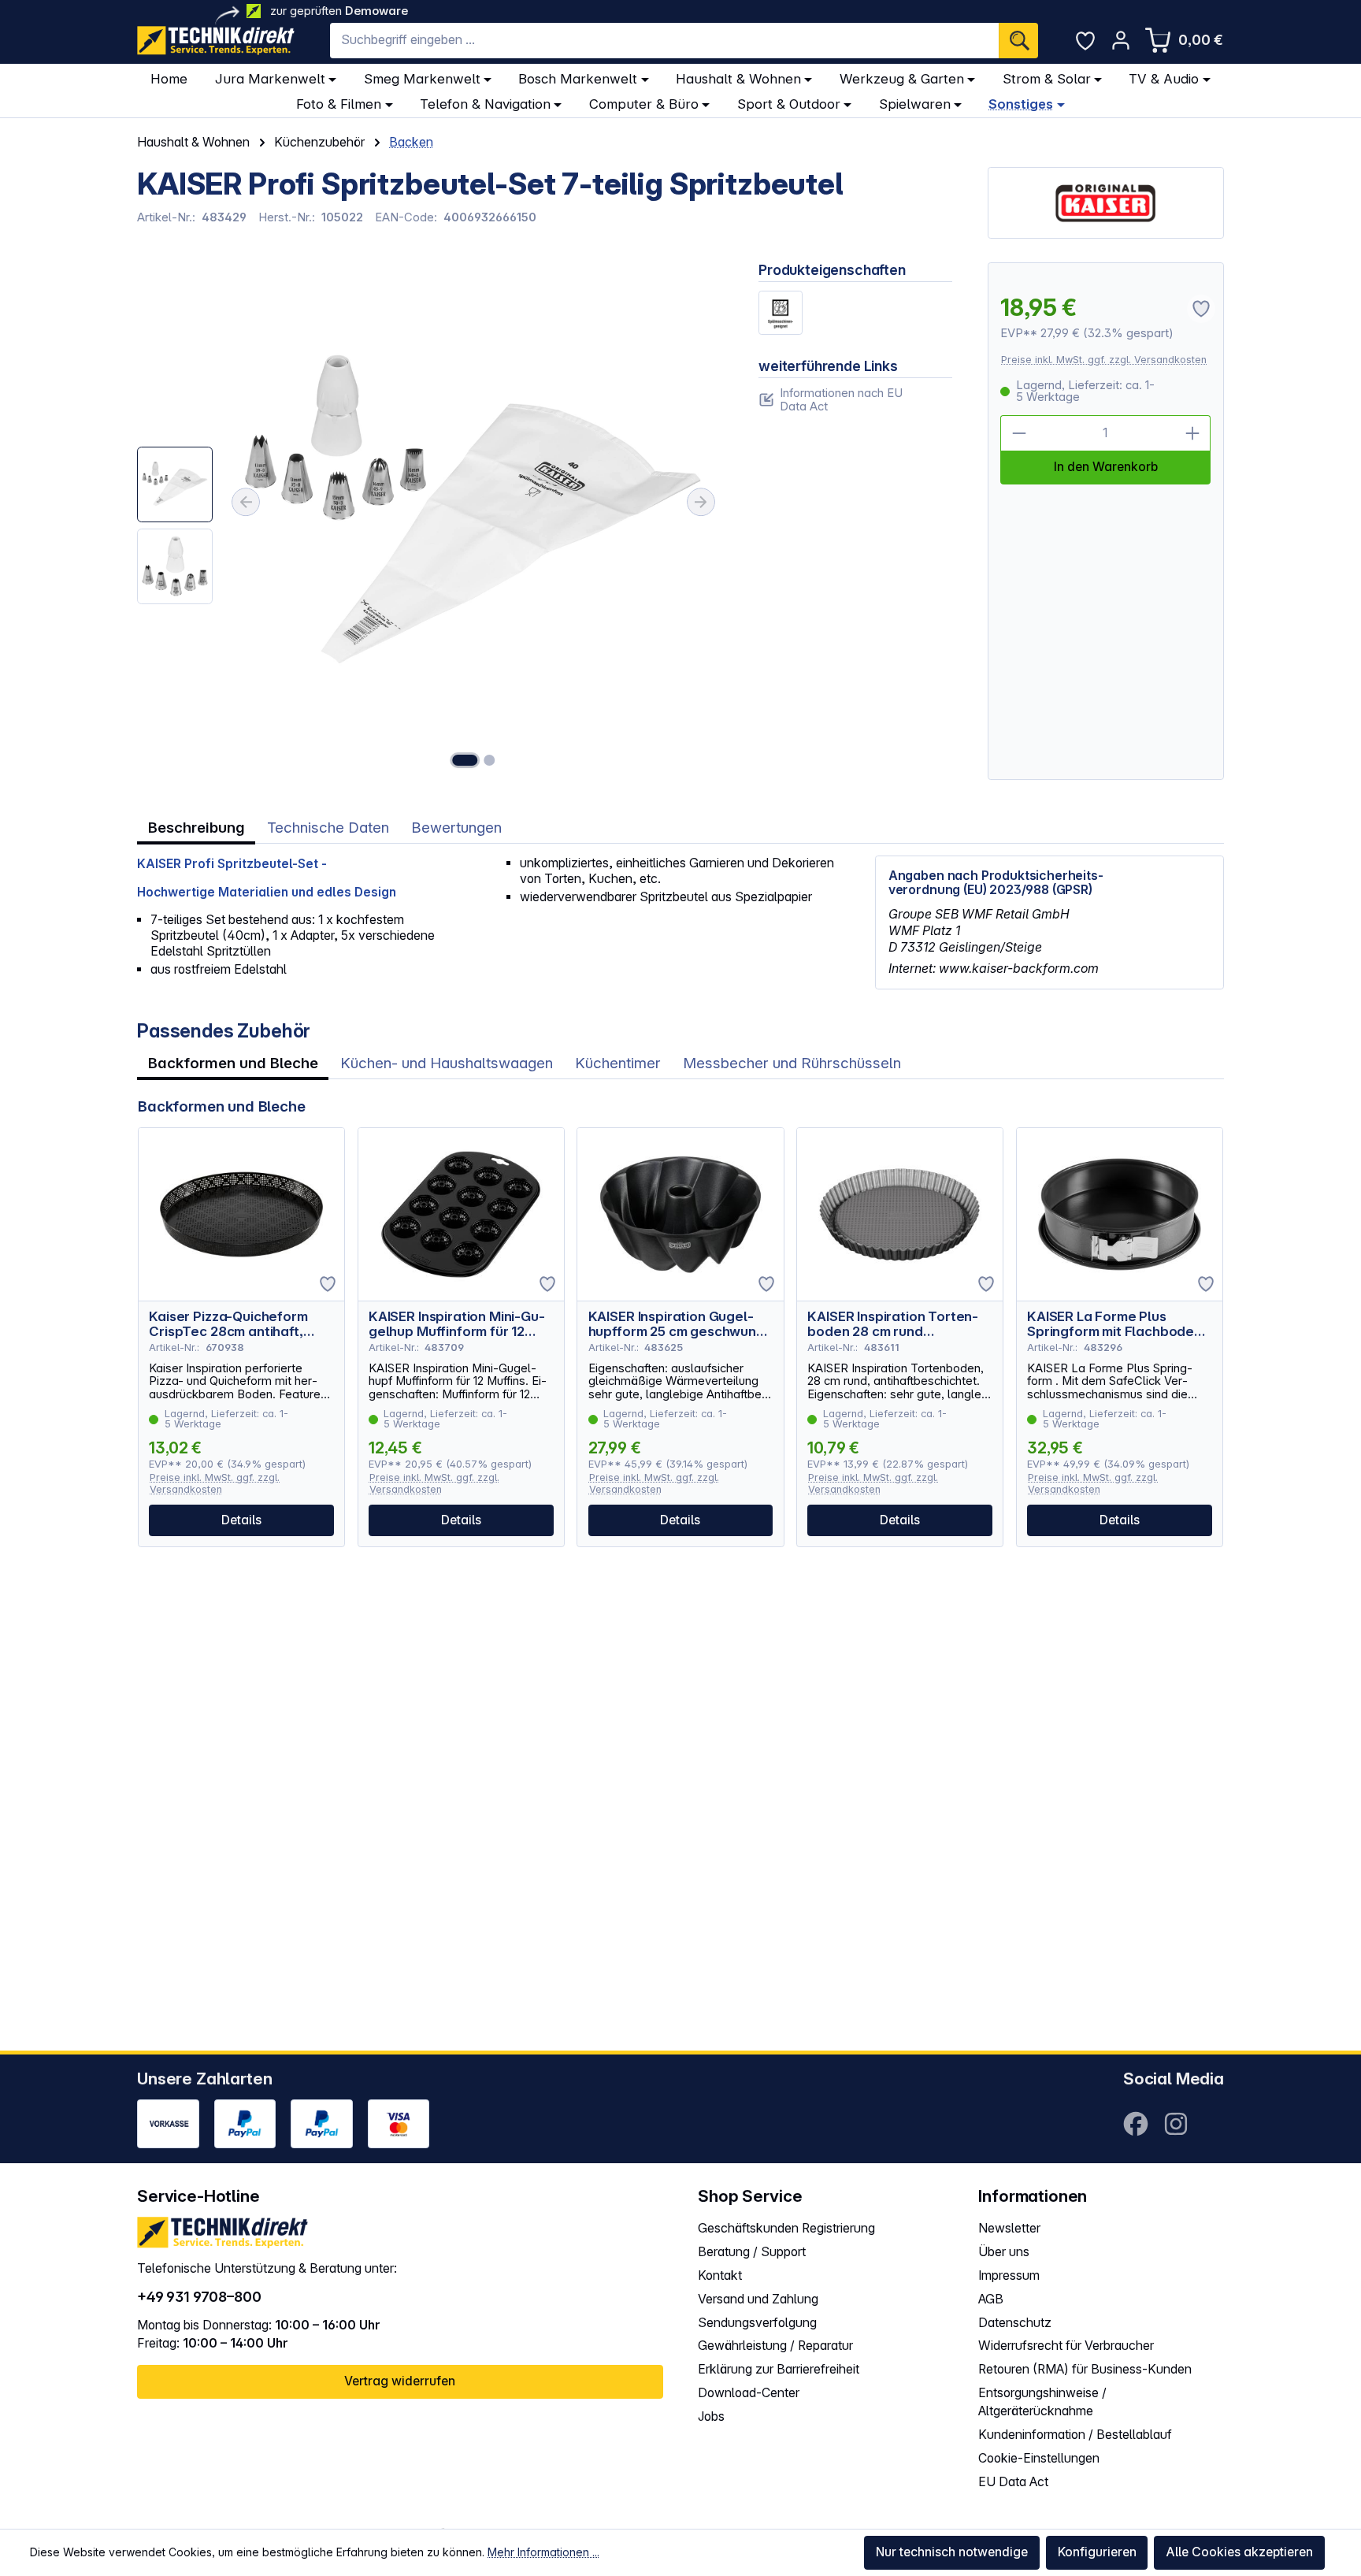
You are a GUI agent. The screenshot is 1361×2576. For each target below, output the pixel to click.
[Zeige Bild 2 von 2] (489, 760)
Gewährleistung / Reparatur (775, 2346)
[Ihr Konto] (1121, 40)
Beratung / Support (752, 2252)
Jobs (711, 2416)
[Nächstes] (701, 502)
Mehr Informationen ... (543, 2552)
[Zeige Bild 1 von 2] (465, 760)
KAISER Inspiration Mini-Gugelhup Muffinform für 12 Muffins (457, 1324)
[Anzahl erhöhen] (1193, 433)
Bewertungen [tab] (456, 828)
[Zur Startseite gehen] (216, 41)
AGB (991, 2299)
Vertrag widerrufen (400, 2381)
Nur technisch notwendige (952, 2552)
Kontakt (720, 2275)
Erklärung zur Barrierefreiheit (779, 2369)
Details (241, 1520)
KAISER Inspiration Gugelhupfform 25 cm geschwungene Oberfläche (675, 1324)
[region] (430, 521)
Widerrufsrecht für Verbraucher (1066, 2346)
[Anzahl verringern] (1018, 433)
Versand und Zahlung (758, 2299)
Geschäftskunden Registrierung (786, 2228)
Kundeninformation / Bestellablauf (1075, 2435)
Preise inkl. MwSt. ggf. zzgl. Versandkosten (1104, 360)
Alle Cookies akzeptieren (1239, 2552)
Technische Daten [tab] (328, 828)
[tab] (196, 828)
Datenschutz (1015, 2323)
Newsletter (1009, 2228)
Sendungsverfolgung (757, 2323)
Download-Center (749, 2393)
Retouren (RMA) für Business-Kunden (1085, 2369)
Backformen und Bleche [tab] (233, 1063)
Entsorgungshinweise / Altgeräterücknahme (1042, 2402)
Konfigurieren (1097, 2552)
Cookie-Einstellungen (1039, 2458)
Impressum (1009, 2275)
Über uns (1004, 2252)
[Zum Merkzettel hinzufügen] (328, 1284)
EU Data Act (1013, 2482)
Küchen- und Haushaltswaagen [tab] (447, 1063)
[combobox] (664, 41)
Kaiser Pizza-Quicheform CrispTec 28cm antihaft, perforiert (228, 1324)
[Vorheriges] (246, 502)
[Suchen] (1018, 41)
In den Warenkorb (1106, 467)
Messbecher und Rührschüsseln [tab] (792, 1063)
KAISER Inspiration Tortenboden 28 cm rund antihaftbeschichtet (893, 1324)
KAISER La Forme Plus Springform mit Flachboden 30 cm (1114, 1324)
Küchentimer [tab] (618, 1063)
